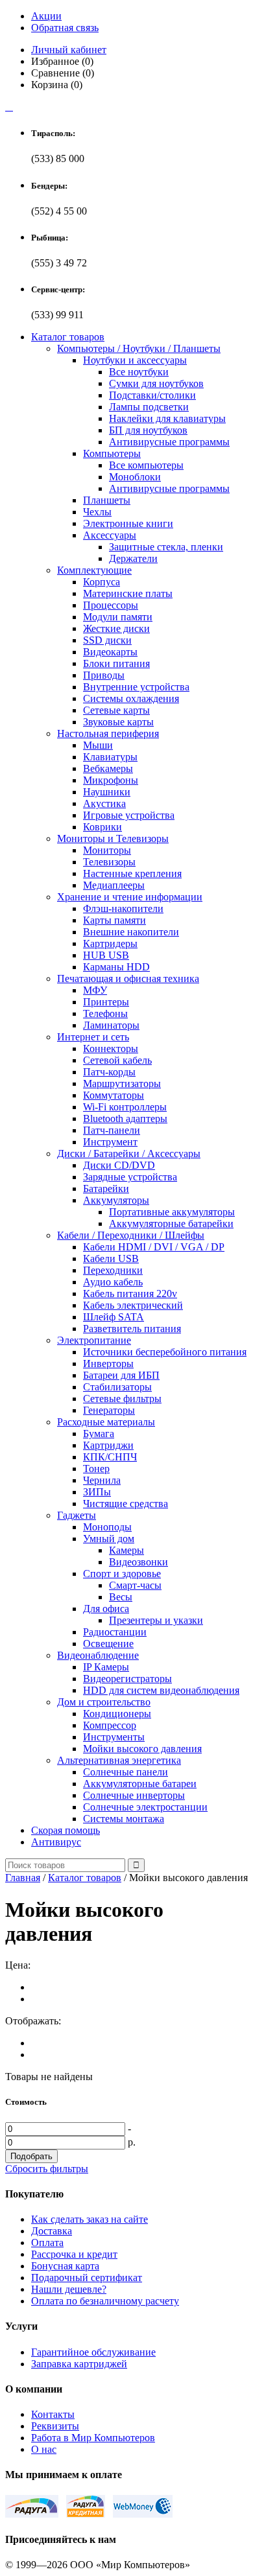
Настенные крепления (132, 873)
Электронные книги (128, 523)
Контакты (53, 2414)
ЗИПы (97, 1492)
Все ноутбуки (139, 372)
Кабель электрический (133, 1305)
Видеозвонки (139, 1562)
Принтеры (106, 1002)
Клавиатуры (110, 757)
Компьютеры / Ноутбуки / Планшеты (139, 348)
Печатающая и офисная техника (128, 978)
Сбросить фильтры (47, 2169)
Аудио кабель (113, 1282)
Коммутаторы (114, 1095)
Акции (46, 16)
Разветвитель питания (132, 1329)
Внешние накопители (131, 932)
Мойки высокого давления (142, 1749)
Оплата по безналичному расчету (105, 2301)
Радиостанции (115, 1632)
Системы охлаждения (131, 698)
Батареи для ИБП (121, 1375)
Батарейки (106, 1188)
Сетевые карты (116, 710)
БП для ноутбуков (148, 430)
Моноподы (107, 1527)
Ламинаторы (111, 1025)
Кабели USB (111, 1259)
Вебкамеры (108, 768)
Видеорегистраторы (127, 1679)
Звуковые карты (118, 722)
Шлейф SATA (114, 1317)
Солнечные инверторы (134, 1795)
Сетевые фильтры (122, 1399)
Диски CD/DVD (119, 1165)
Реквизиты (55, 2426)
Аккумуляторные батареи (140, 1784)
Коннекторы (111, 1048)
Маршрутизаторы (122, 1083)
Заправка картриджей (79, 2364)
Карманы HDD (116, 967)
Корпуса (102, 582)
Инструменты (114, 1737)
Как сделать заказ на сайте (90, 2219)
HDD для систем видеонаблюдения (161, 1690)
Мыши (98, 745)
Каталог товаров (68, 337)
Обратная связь (65, 28)
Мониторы (107, 850)
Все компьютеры (146, 465)
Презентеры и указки (156, 1620)
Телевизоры (109, 862)
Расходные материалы (106, 1422)
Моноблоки (135, 477)
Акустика (104, 803)
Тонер (96, 1469)
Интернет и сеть (93, 1037)
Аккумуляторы (116, 1200)
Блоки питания (116, 663)
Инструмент (110, 1142)
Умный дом (109, 1539)
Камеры (126, 1550)
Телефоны (105, 1013)
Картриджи (108, 1445)
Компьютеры (112, 453)
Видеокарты (110, 652)
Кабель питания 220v (130, 1294)
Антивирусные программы (169, 442)
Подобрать (31, 2156)
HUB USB (106, 955)
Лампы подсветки (149, 407)
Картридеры (110, 943)
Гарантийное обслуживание (93, 2352)
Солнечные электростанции (145, 1807)
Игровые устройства (129, 815)
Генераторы (109, 1410)
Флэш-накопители (123, 908)
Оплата (47, 2242)
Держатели (133, 558)
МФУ (95, 990)
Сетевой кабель (117, 1060)
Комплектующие (94, 570)
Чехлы (97, 512)
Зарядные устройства (130, 1177)
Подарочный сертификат (87, 2277)
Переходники (113, 1270)
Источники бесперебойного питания (165, 1352)
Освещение (108, 1644)
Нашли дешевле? (69, 2289)
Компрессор (110, 1725)
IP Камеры (106, 1667)
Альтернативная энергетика (119, 1760)
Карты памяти (114, 920)
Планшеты (107, 500)
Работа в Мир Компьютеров (93, 2438)
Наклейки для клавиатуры (167, 418)
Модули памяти (118, 617)
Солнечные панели (126, 1772)
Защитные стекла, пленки (166, 547)
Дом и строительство (104, 1702)
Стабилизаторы (117, 1387)
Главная (23, 1878)
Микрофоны (111, 780)
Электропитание (94, 1340)
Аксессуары (110, 535)
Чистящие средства (126, 1504)
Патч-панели (112, 1130)
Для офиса (106, 1609)
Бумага (99, 1434)
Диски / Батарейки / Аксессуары (129, 1153)
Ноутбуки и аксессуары (135, 360)
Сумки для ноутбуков (156, 383)
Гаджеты (77, 1515)
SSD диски (107, 640)
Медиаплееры (114, 885)
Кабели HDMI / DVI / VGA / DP (154, 1247)
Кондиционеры (117, 1714)
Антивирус (56, 1842)
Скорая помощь (66, 1830)
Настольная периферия (108, 733)
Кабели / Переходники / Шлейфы (131, 1235)
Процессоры (111, 605)
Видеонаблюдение (98, 1655)
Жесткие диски (116, 628)
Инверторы (108, 1364)
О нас (44, 2449)
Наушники (107, 792)
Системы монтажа (124, 1819)
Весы (121, 1597)
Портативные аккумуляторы (172, 1212)
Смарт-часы (135, 1585)
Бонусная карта (65, 2266)
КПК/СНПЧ (110, 1457)
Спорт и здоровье (122, 1574)
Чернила (102, 1480)
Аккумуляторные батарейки (171, 1224)
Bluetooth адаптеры (125, 1118)
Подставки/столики (152, 395)
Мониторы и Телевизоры (113, 838)
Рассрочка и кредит (74, 2254)
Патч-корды (109, 1072)
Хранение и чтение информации (130, 897)
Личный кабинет (69, 50)
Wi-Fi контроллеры (125, 1107)
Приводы (104, 675)
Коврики (102, 827)
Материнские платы (128, 593)
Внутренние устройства (136, 687)
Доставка (52, 2231)
